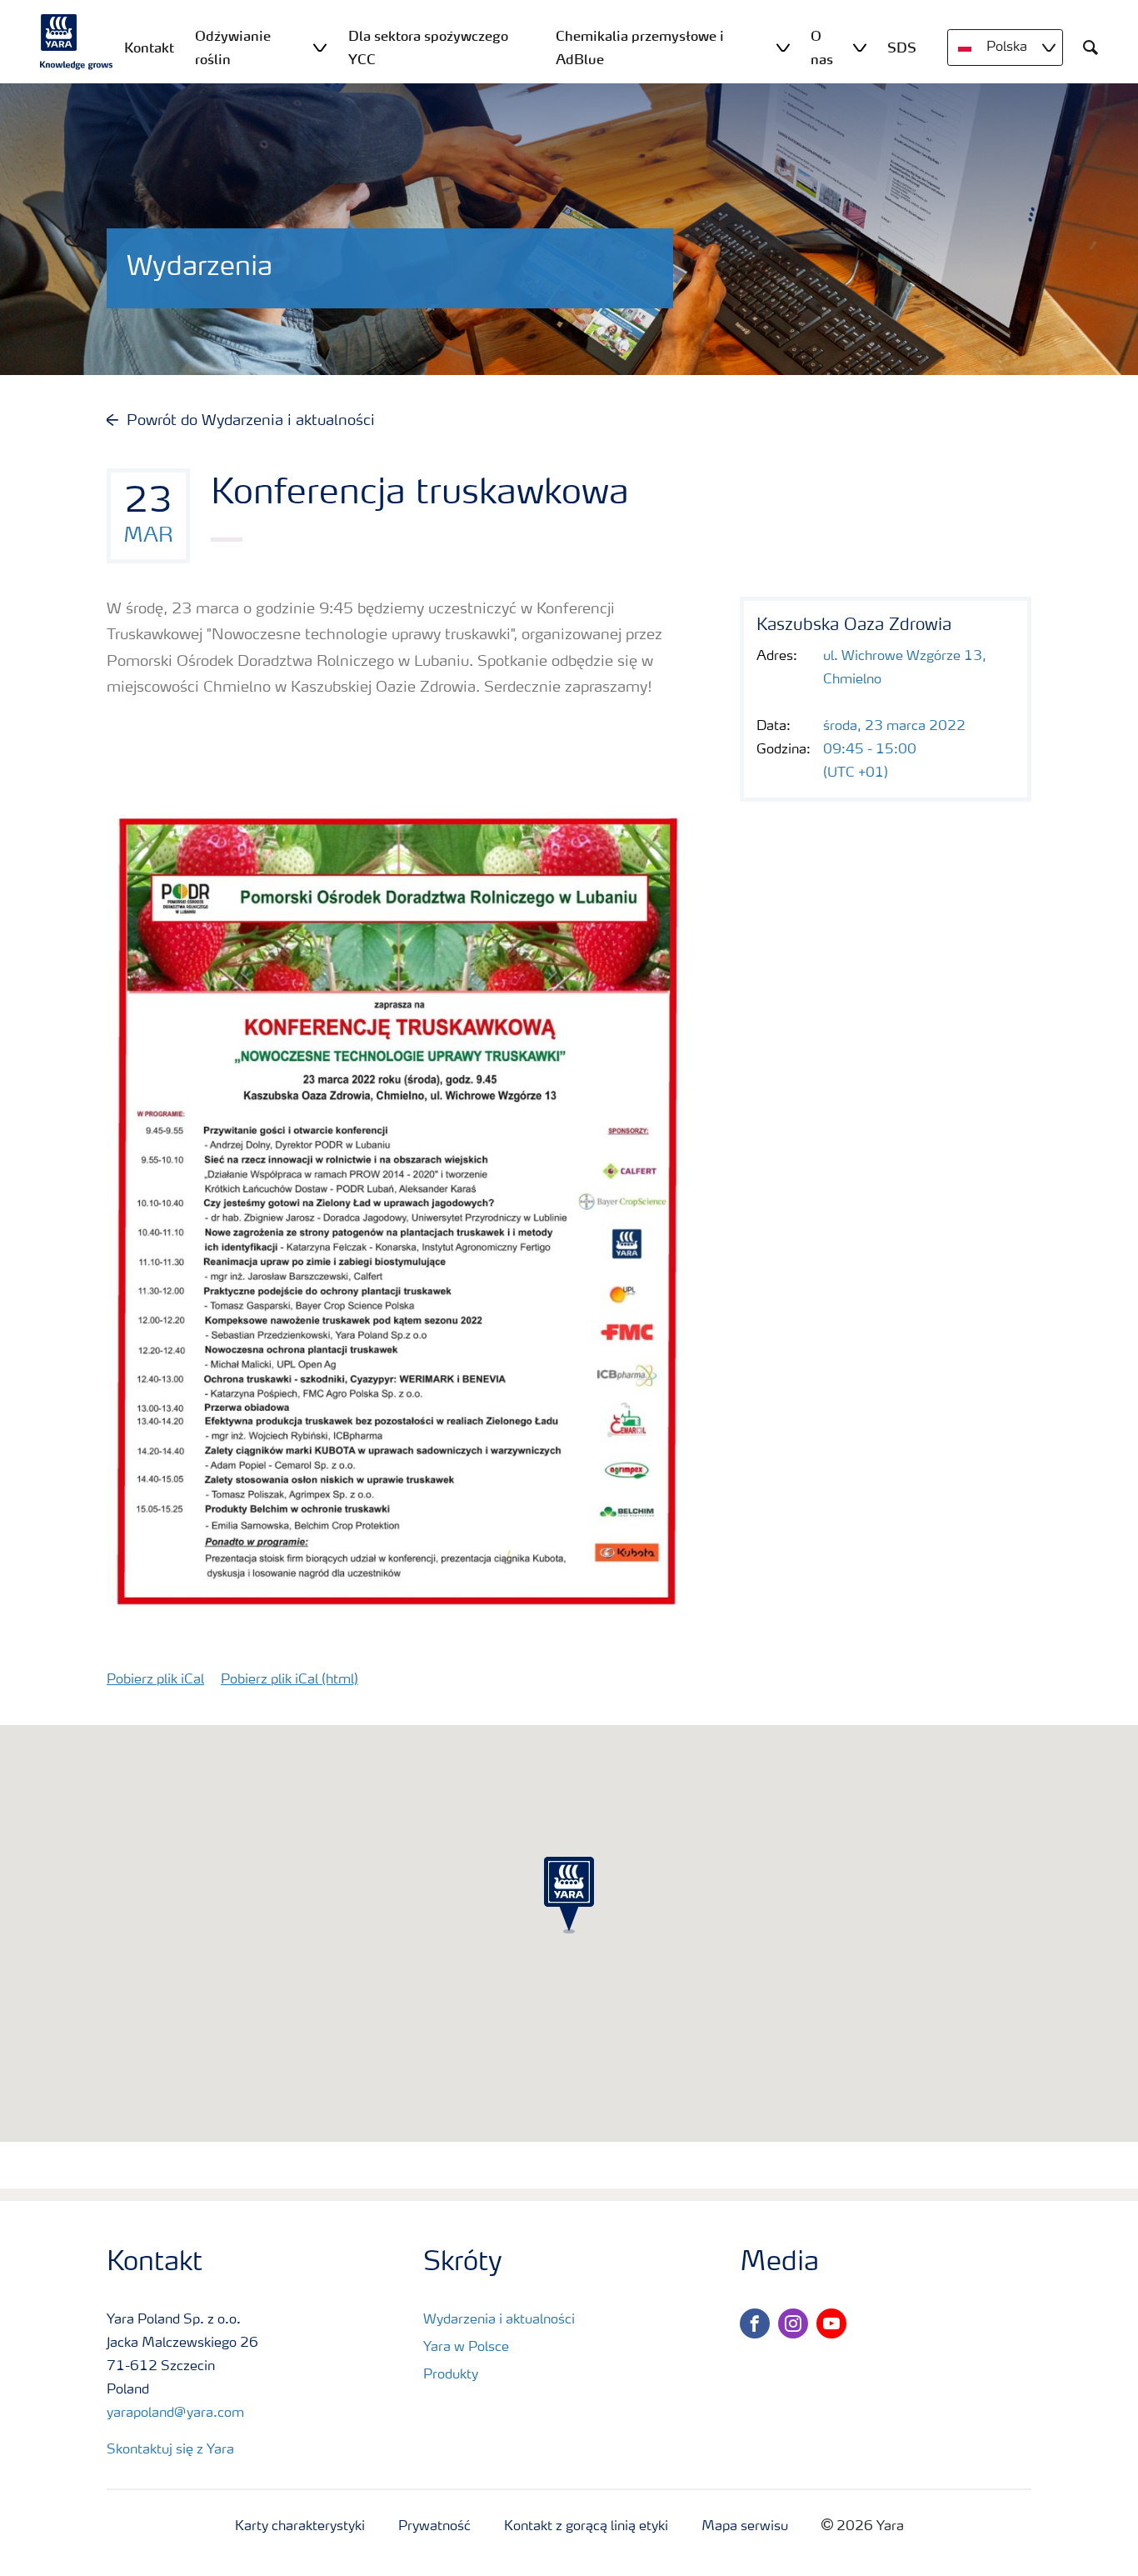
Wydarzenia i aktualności (499, 2320)
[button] (569, 1895)
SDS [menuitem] (902, 48)
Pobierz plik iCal (155, 1680)
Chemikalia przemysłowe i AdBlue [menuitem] (640, 48)
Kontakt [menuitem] (149, 48)
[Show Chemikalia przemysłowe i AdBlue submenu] (783, 47)
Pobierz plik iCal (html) (289, 1680)
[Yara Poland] (77, 42)
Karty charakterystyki (300, 2527)
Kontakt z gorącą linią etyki (586, 2527)
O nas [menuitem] (822, 48)
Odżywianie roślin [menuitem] (233, 48)
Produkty (451, 2375)
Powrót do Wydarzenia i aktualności (251, 421)
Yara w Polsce (466, 2348)
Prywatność (434, 2527)
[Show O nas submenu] (860, 47)
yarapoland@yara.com (175, 2413)
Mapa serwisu (745, 2527)
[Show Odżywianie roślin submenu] (320, 47)
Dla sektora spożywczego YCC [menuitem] (428, 48)
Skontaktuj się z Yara (170, 2450)
